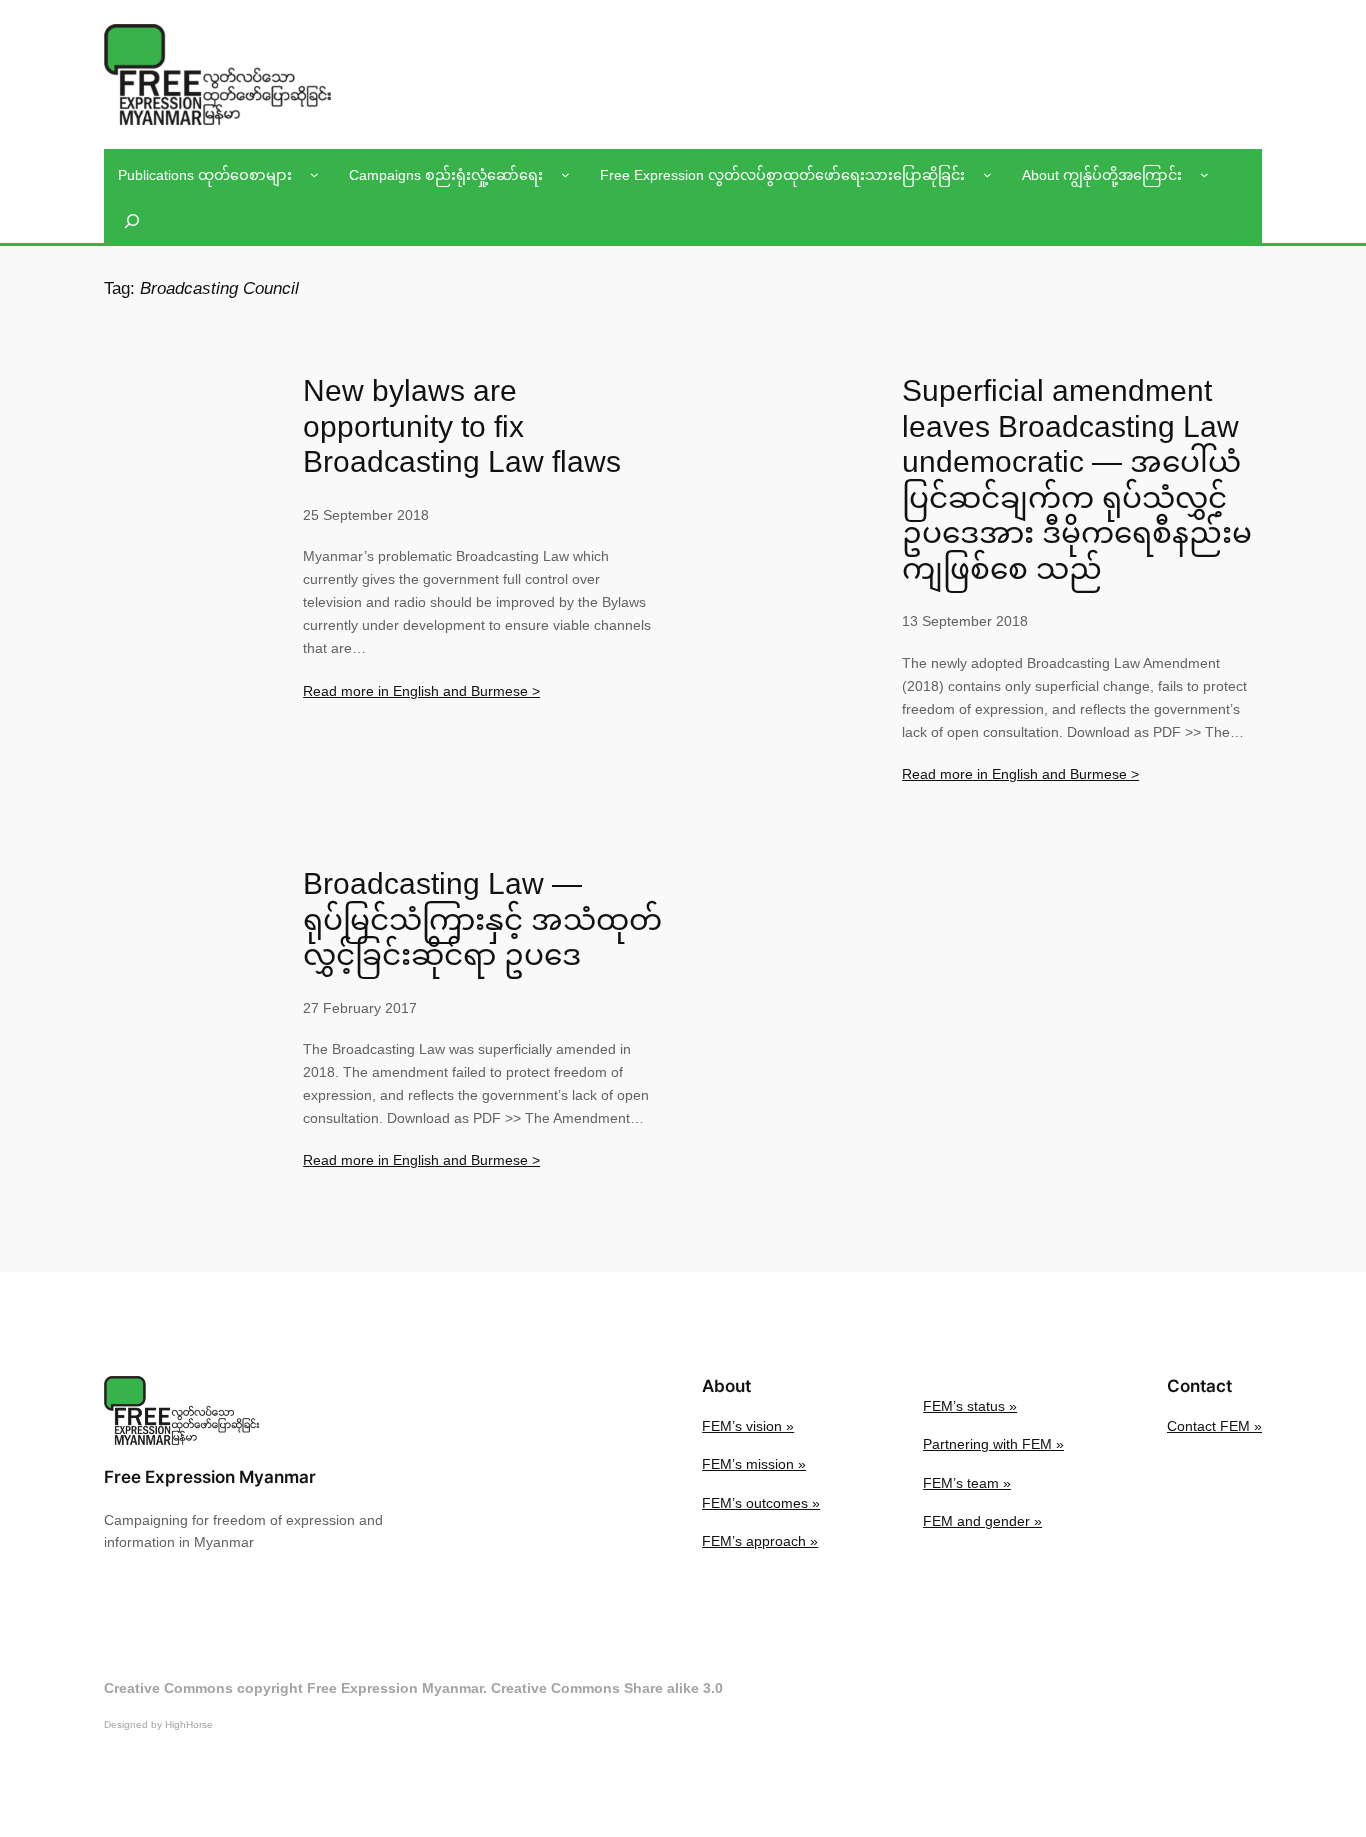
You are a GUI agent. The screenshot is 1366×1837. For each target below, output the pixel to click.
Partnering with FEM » (993, 1444)
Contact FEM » (1214, 1426)
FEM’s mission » (754, 1464)
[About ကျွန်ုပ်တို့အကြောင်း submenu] (1204, 174)
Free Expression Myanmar (210, 1477)
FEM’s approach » (760, 1541)
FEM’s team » (967, 1483)
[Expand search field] (132, 221)
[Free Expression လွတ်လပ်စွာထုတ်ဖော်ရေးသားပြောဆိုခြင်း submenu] (987, 174)
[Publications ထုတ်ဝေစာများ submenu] (314, 174)
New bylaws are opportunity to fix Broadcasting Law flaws (462, 426)
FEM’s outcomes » (761, 1503)
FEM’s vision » (748, 1426)
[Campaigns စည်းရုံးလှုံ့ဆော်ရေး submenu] (565, 174)
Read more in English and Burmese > (421, 691)
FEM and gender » (982, 1521)
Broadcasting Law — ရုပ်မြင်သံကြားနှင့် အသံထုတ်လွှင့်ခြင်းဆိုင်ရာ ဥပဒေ (482, 919)
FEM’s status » (970, 1406)
